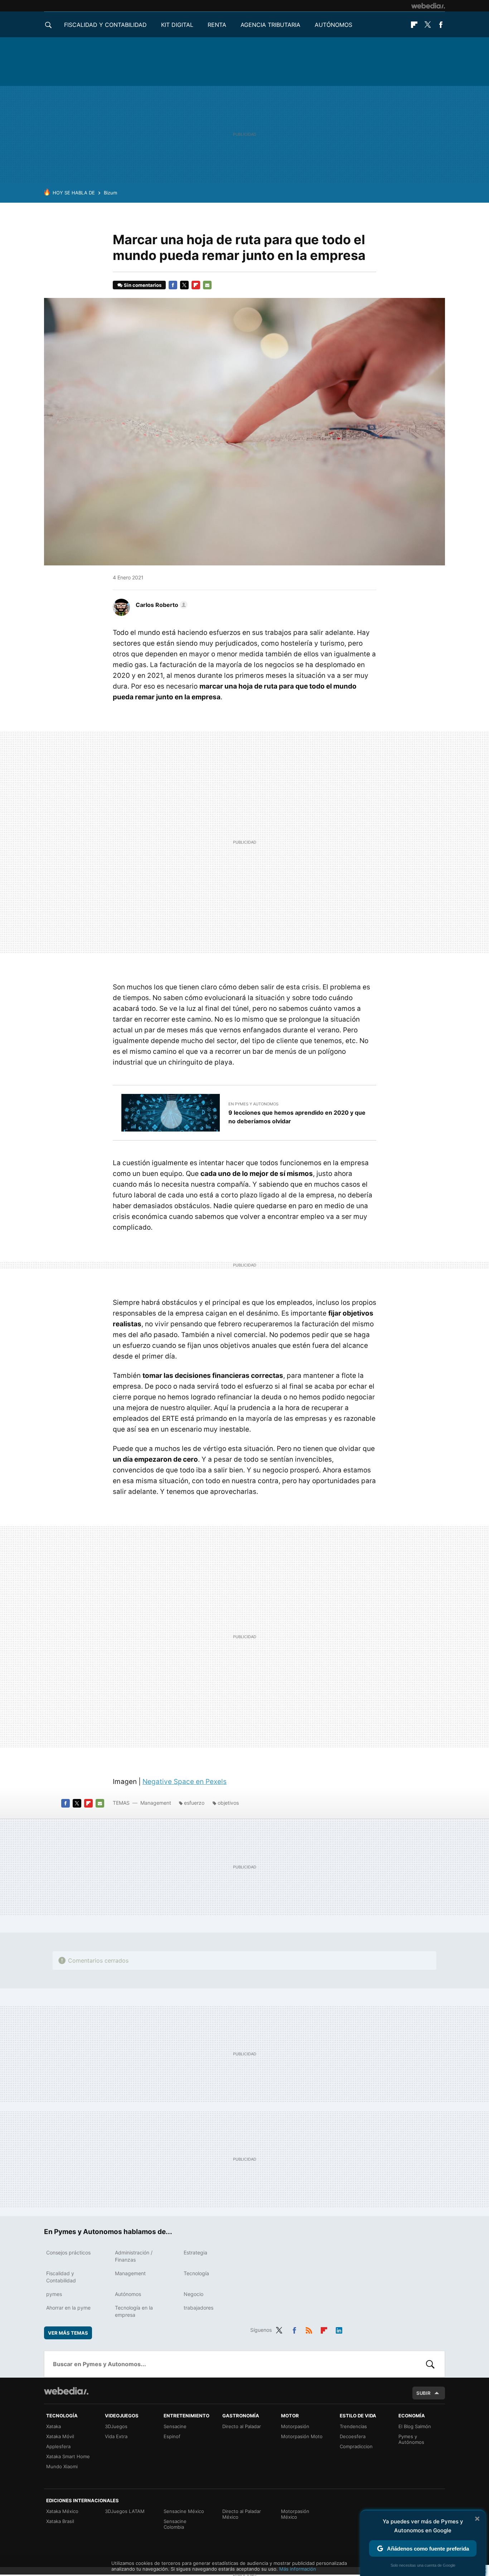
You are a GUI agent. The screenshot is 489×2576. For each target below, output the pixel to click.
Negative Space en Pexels (185, 1782)
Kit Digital (177, 25)
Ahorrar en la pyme (68, 2308)
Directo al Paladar (242, 2426)
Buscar (430, 2364)
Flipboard (414, 25)
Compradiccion (356, 2446)
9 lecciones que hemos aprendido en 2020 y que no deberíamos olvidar (297, 1117)
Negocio (193, 2294)
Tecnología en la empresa (134, 2311)
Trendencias (353, 2426)
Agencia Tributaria (270, 25)
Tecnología (196, 2273)
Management (156, 1803)
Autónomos (333, 25)
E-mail (207, 285)
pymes (54, 2294)
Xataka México (62, 2511)
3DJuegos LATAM (125, 2511)
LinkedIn (339, 2329)
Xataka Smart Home (68, 2456)
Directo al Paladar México (242, 2514)
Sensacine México (184, 2511)
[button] (161, 605)
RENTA (217, 25)
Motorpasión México (295, 2514)
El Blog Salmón (415, 2426)
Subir (423, 2393)
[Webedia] (428, 6)
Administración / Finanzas (134, 2256)
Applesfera (58, 2446)
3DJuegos (116, 2426)
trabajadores (198, 2308)
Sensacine (175, 2426)
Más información (298, 2569)
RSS (309, 2329)
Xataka (54, 2426)
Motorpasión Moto (302, 2436)
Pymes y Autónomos (411, 2439)
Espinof (172, 2436)
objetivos (228, 1803)
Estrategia (195, 2252)
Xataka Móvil (60, 2436)
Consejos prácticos (68, 2252)
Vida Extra (116, 2436)
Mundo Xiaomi (62, 2466)
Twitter (427, 25)
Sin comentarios (143, 285)
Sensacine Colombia (175, 2524)
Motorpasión (295, 2426)
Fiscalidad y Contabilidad (105, 25)
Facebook (441, 25)
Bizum (110, 193)
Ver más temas (68, 2333)
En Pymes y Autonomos (253, 1104)
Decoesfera (353, 2436)
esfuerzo (194, 1803)
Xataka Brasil (60, 2521)
